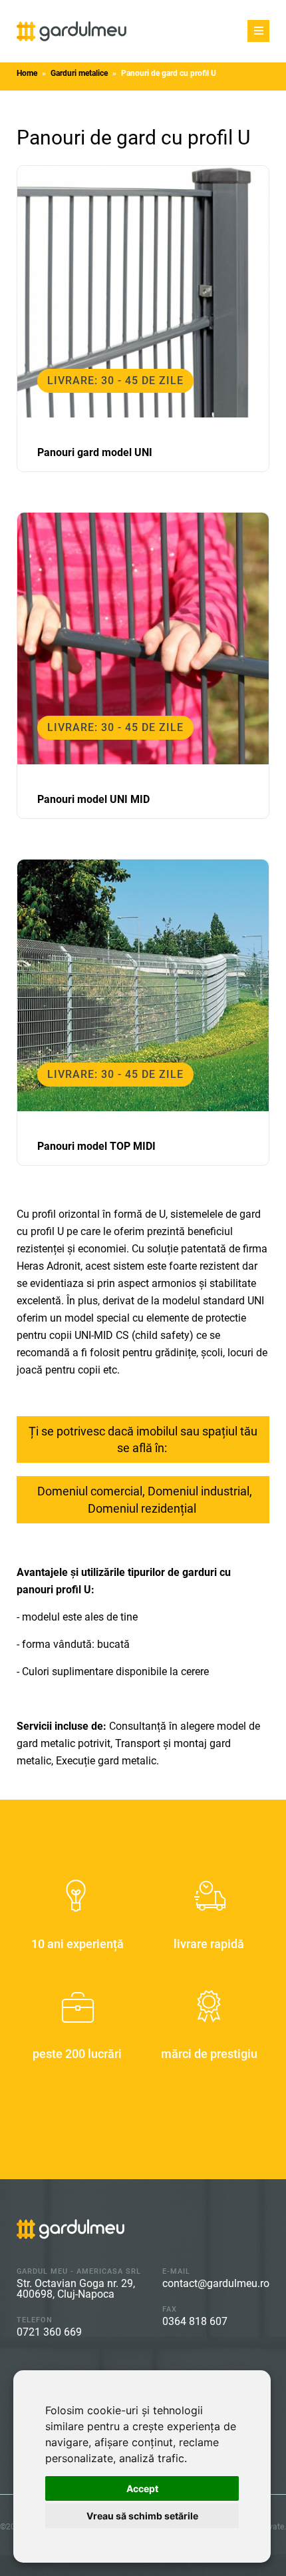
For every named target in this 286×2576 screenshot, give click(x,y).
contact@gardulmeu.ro (216, 2283)
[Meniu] (258, 31)
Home (27, 73)
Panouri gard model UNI (95, 452)
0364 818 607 (195, 2321)
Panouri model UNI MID (93, 799)
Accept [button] (142, 2488)
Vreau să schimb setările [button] (142, 2516)
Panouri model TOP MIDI (96, 1146)
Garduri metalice (79, 73)
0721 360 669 (49, 2332)
